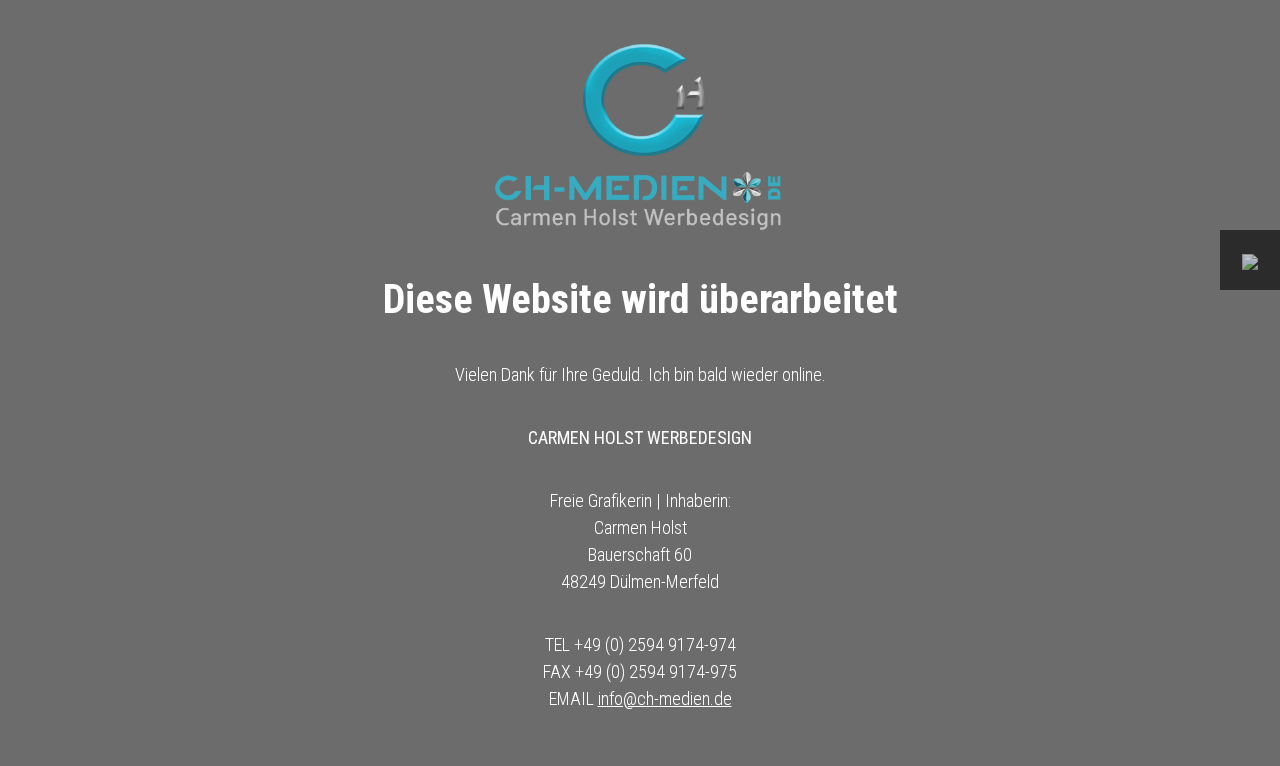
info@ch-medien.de (665, 698)
